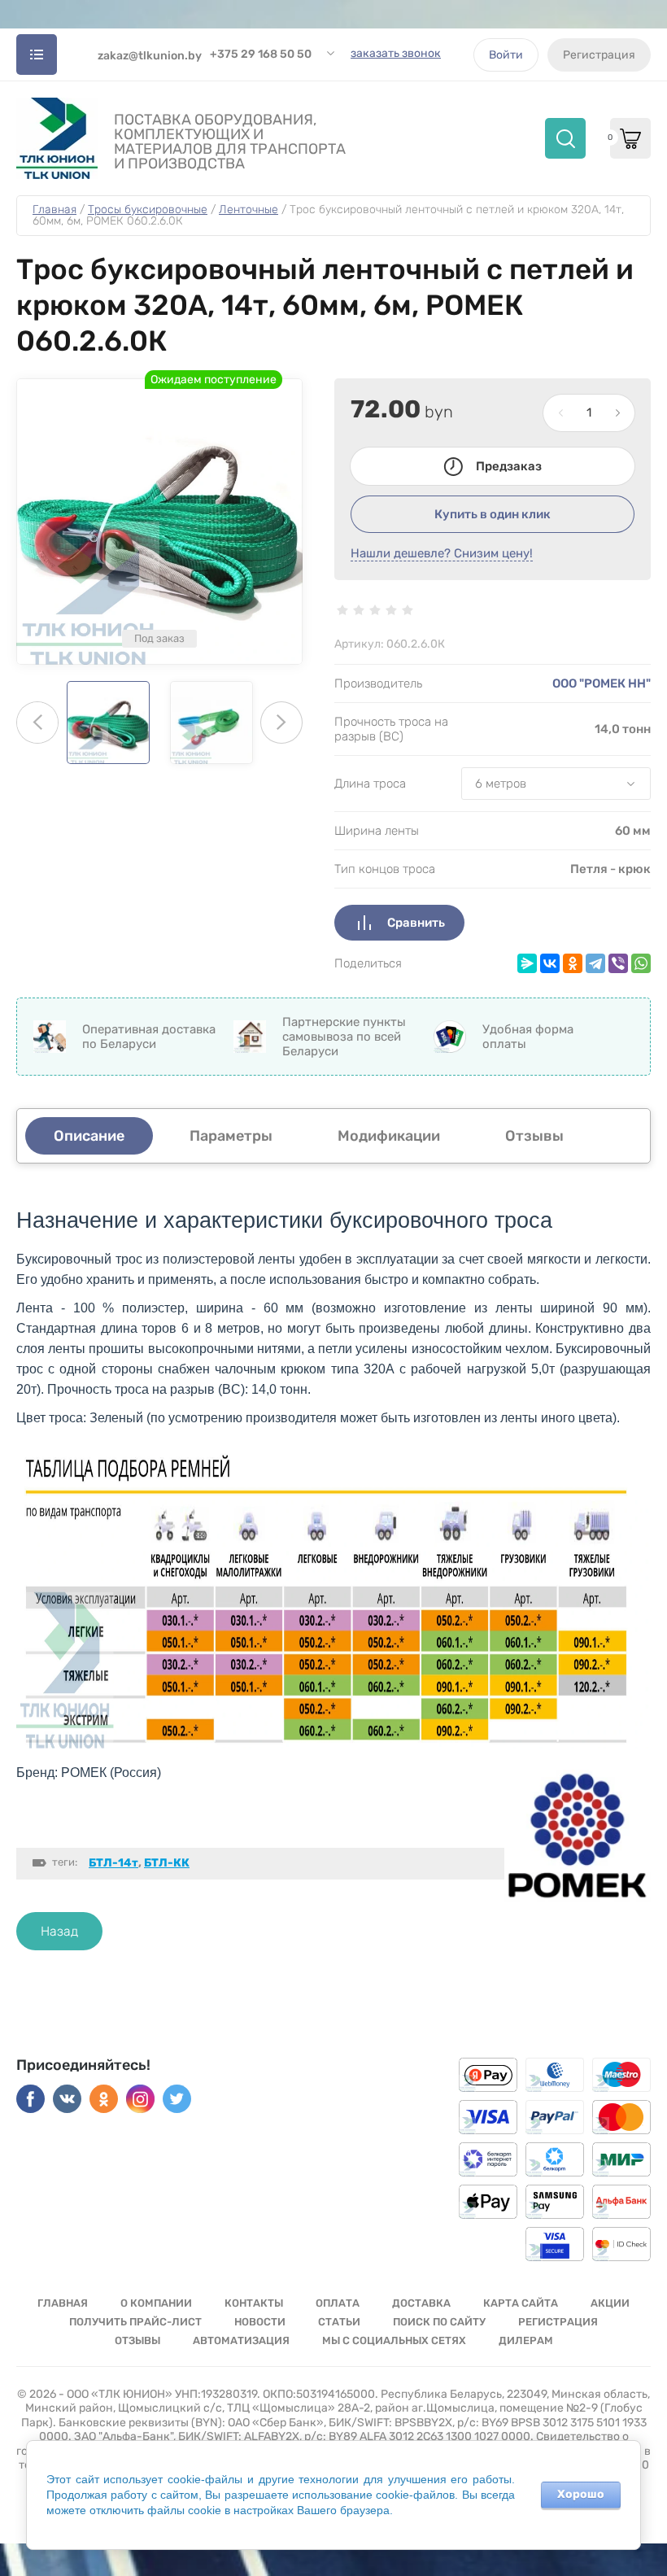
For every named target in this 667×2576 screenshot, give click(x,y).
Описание (89, 1136)
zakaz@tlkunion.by (150, 56)
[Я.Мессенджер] (527, 963)
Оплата (338, 2303)
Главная (63, 2303)
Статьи (339, 2322)
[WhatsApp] (641, 963)
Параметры (231, 1136)
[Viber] (618, 963)
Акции (610, 2303)
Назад (59, 1931)
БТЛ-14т (113, 1863)
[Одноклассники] (573, 963)
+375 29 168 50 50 (261, 54)
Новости (260, 2322)
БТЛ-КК (167, 1863)
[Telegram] (595, 963)
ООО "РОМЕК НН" (602, 683)
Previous (37, 723)
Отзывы (137, 2340)
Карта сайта (521, 2303)
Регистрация (599, 55)
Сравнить (416, 923)
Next (281, 723)
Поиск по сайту (439, 2322)
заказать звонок (396, 53)
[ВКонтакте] (550, 963)
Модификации (389, 1136)
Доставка (421, 2303)
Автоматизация (241, 2340)
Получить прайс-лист (135, 2322)
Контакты (254, 2303)
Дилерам (526, 2340)
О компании (156, 2303)
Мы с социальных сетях (394, 2340)
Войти (506, 55)
